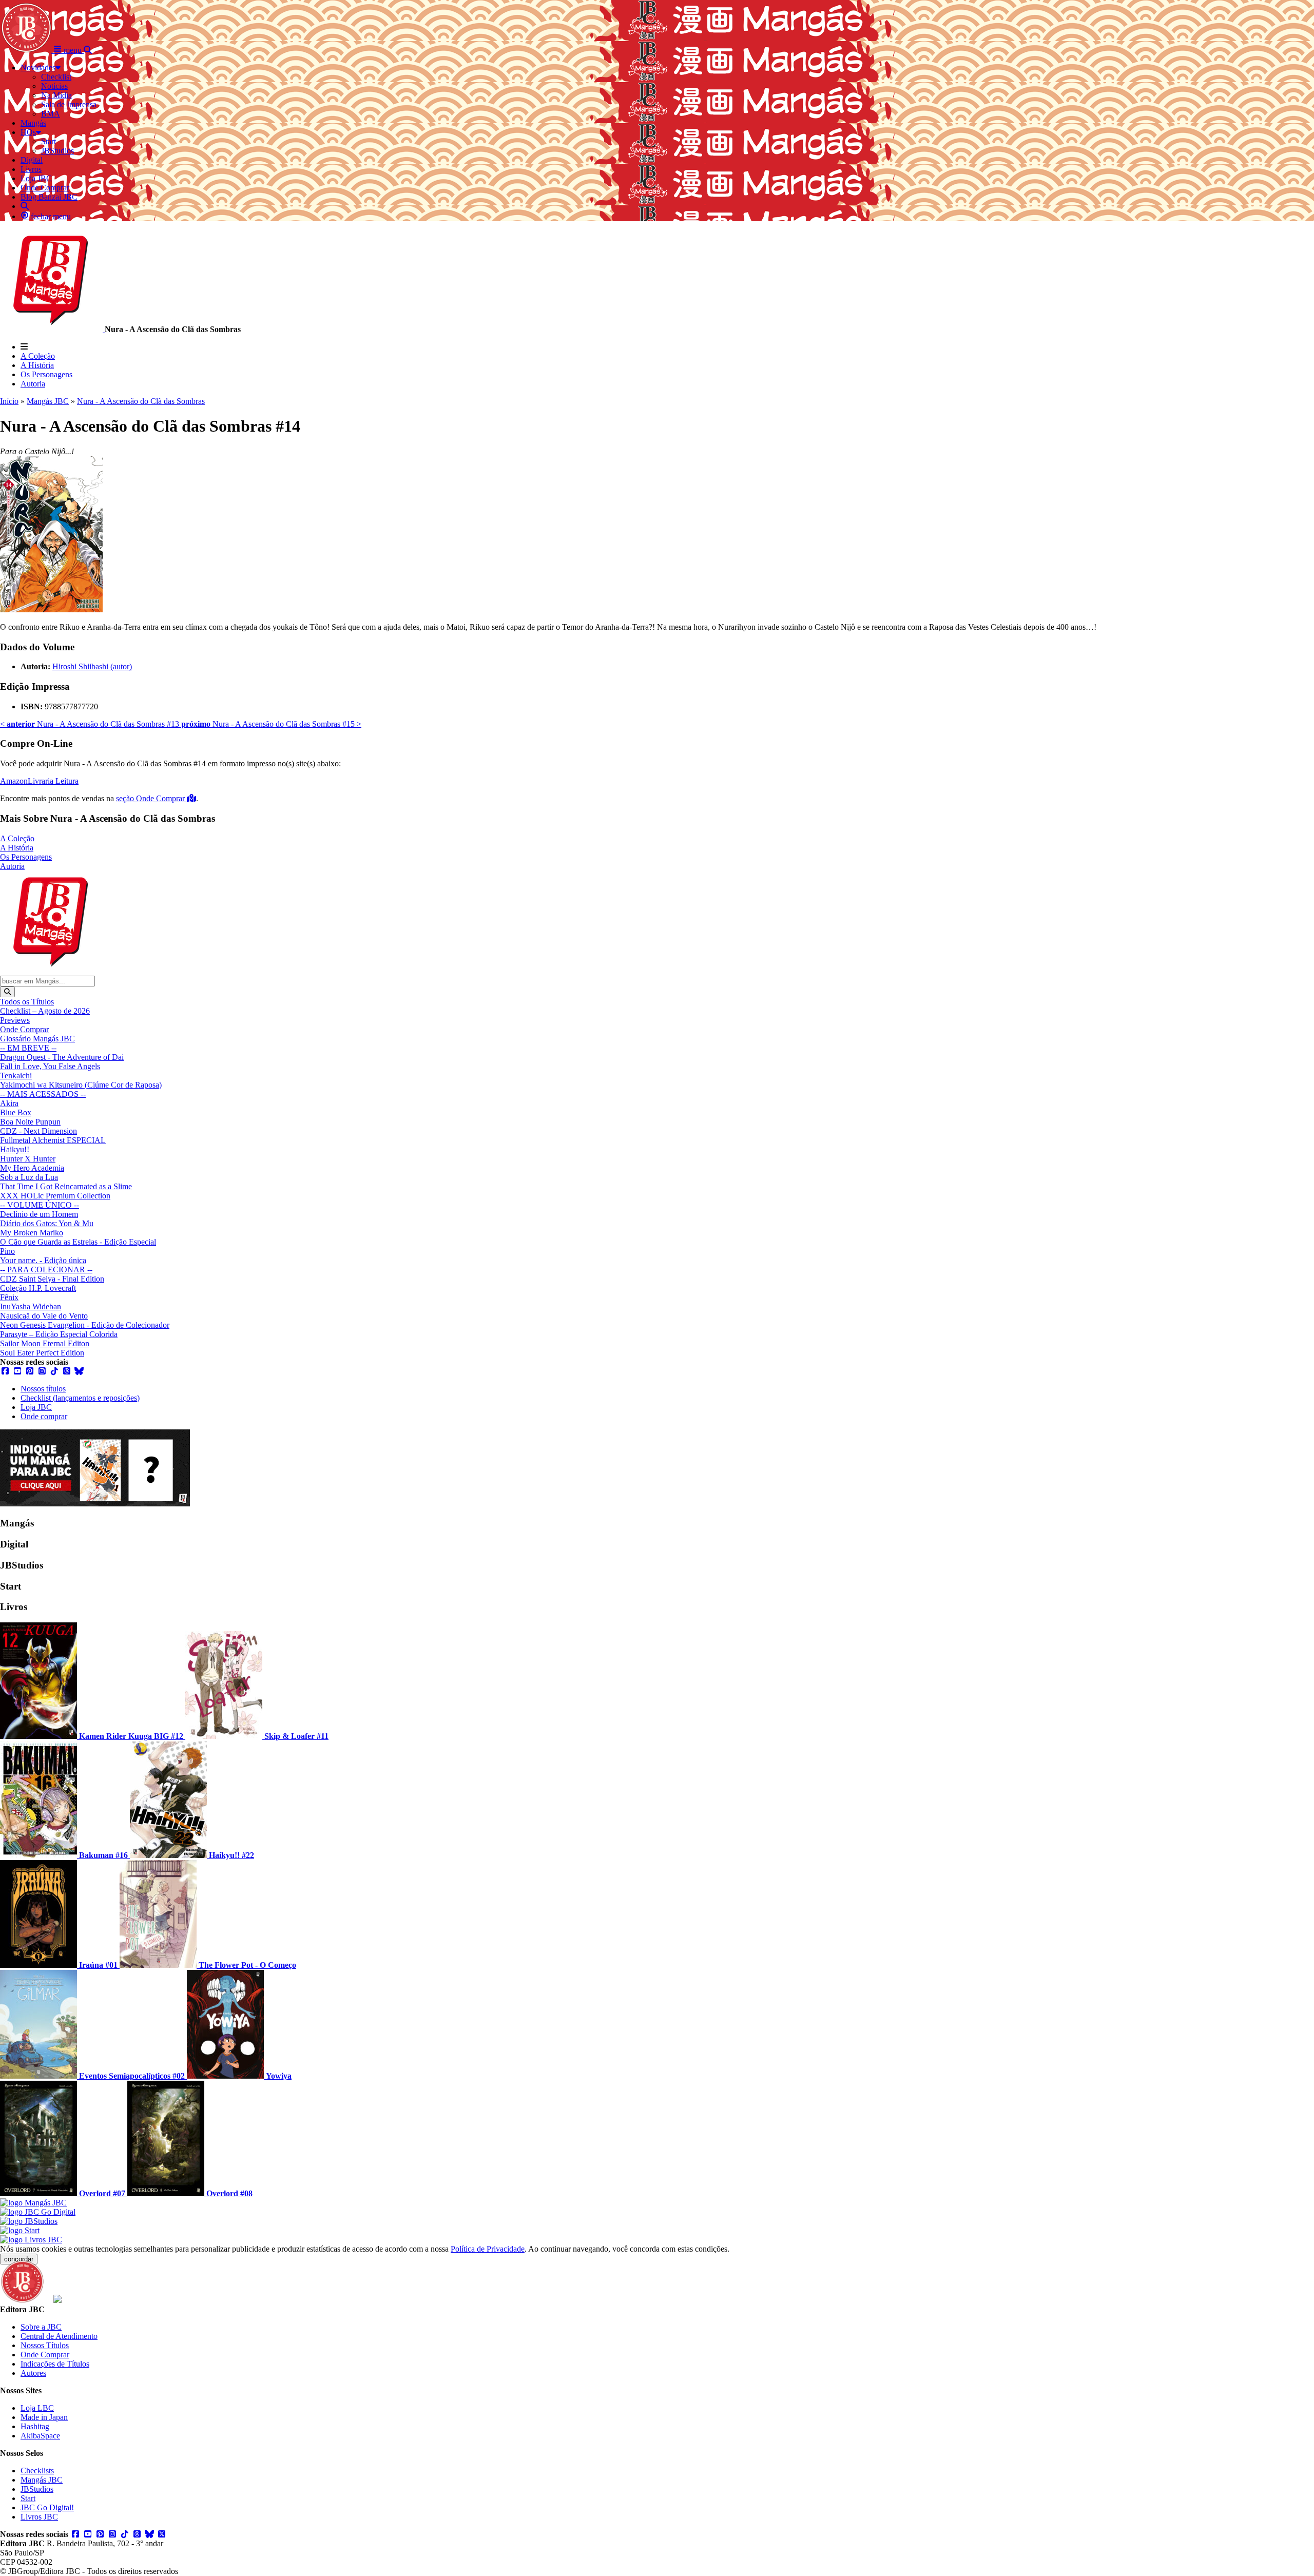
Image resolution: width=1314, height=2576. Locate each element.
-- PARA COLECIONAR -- (46, 1270)
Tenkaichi (16, 1076)
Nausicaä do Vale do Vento (44, 1316)
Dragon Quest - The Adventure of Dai (62, 1057)
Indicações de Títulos (55, 2364)
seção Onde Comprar (151, 798)
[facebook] (5, 1371)
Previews (15, 1020)
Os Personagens (46, 374)
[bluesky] (79, 1371)
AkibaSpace (40, 2436)
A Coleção (38, 356)
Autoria (33, 384)
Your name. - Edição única (43, 1260)
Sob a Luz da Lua (29, 1177)
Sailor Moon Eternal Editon (45, 1343)
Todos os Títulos (27, 1002)
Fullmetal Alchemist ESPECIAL (53, 1140)
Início (9, 401)
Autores (33, 2373)
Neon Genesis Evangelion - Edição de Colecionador (85, 1325)
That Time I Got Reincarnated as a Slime (66, 1186)
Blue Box (16, 1112)
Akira (9, 1103)
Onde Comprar (24, 1029)
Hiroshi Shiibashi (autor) (92, 666)
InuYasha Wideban (31, 1306)
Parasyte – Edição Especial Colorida (59, 1334)
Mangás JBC (48, 401)
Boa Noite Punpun (30, 1122)
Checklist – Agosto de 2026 (45, 1011)
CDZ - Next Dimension (38, 1131)
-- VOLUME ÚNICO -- (40, 1205)
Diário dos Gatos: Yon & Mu (47, 1223)
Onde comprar (44, 1416)
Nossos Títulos (45, 2345)
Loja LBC (37, 2408)
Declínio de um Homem (39, 1214)
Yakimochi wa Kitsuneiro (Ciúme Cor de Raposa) (81, 1085)
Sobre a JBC (41, 2327)
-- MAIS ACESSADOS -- (43, 1094)
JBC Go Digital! (47, 2507)
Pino (7, 1251)
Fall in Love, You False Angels (50, 1066)
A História (37, 365)
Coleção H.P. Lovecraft (38, 1288)
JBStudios (37, 2489)
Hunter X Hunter (28, 1159)
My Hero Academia (32, 1168)
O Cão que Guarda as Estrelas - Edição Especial (78, 1242)
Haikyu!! (15, 1149)
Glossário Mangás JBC (37, 1039)
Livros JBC (39, 2517)
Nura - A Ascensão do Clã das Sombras (141, 401)
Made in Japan (44, 2417)
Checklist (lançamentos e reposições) (80, 1398)
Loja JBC (36, 1407)
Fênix (9, 1297)
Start (28, 2498)
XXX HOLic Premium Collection (55, 1196)
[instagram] (42, 1371)
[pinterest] (30, 1371)
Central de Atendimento (59, 2336)
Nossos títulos (43, 1389)
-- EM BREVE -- (28, 1048)
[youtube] (17, 1371)
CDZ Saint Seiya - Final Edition (52, 1279)
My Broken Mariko (32, 1233)
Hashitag (35, 2426)
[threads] (67, 1371)
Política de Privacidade (488, 2249)
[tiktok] (54, 1371)
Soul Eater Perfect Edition (42, 1353)
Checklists (37, 2471)
